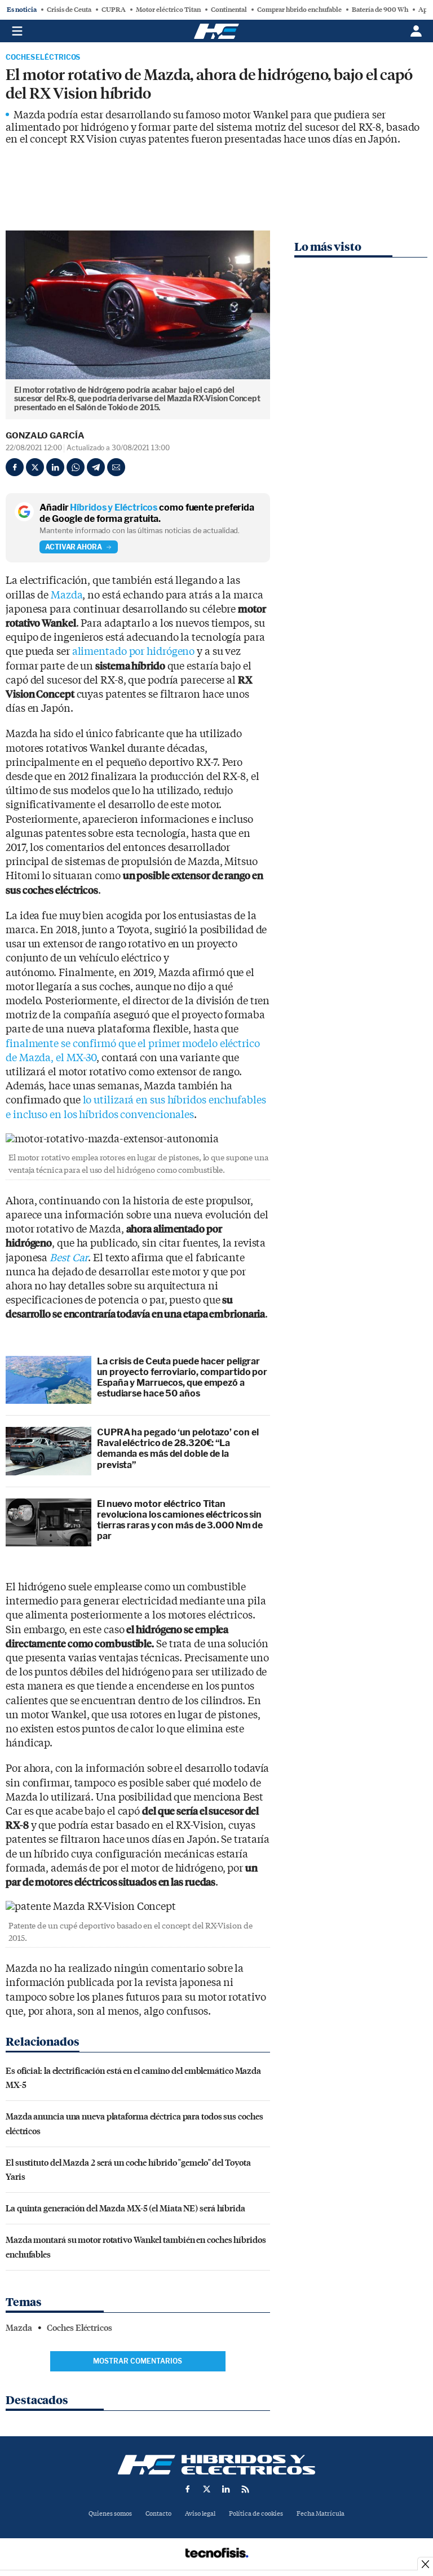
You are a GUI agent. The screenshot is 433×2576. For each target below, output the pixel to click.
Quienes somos (110, 2514)
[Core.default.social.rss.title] (245, 2489)
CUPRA (114, 10)
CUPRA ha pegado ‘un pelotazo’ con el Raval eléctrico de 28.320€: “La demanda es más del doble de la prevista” (178, 1449)
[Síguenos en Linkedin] (226, 2489)
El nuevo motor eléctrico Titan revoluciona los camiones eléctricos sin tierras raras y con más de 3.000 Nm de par (180, 1520)
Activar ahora (74, 547)
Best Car (69, 1258)
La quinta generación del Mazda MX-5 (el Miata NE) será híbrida (125, 2208)
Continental (229, 10)
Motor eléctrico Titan (168, 10)
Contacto (158, 2514)
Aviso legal (200, 2514)
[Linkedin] (55, 467)
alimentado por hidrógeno (134, 652)
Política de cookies (256, 2514)
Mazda (67, 595)
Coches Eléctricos (43, 57)
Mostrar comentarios (138, 2361)
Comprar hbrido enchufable (299, 10)
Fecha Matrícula (321, 2514)
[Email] (116, 467)
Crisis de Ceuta (69, 10)
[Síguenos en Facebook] (188, 2489)
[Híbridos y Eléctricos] (216, 2465)
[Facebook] (15, 467)
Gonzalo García (45, 436)
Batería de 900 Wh (380, 10)
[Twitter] (35, 467)
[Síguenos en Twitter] (207, 2489)
